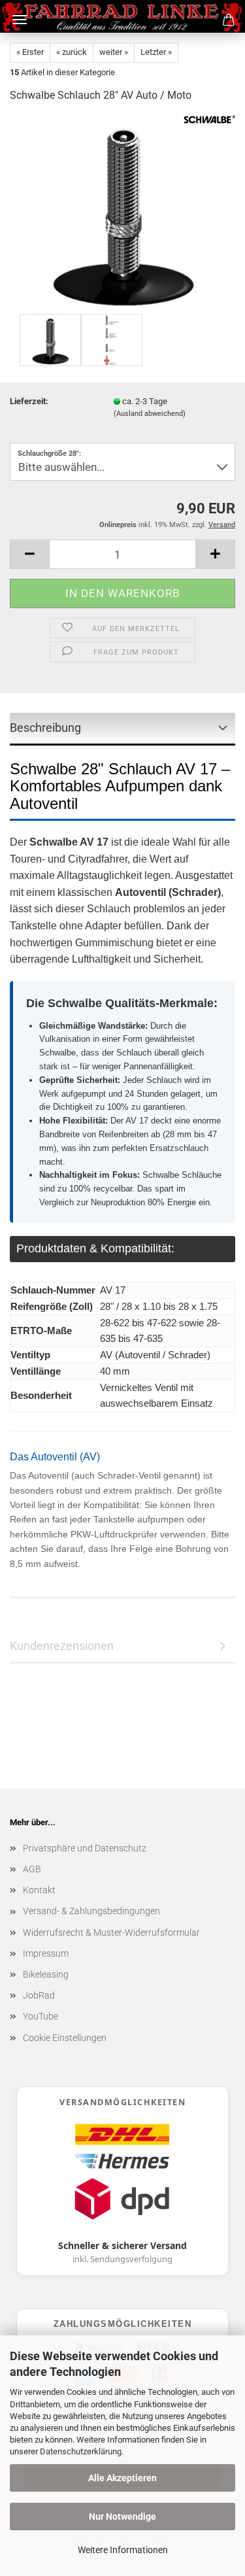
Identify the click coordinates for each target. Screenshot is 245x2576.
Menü (20, 20)
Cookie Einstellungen (65, 2038)
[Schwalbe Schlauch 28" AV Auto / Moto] (123, 212)
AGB (32, 1869)
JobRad (39, 1995)
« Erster (30, 52)
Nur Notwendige (122, 2516)
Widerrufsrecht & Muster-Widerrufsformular (111, 1932)
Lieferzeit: (29, 401)
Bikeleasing (46, 1974)
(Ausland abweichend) (150, 414)
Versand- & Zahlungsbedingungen (91, 1911)
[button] (29, 554)
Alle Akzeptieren (122, 2478)
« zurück (72, 52)
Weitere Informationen (123, 2550)
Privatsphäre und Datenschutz (85, 1848)
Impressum (46, 1953)
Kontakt (39, 1890)
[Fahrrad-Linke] (122, 16)
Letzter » (156, 52)
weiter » (114, 52)
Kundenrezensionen (62, 1646)
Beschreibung (45, 728)
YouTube (41, 2016)
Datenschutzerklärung (81, 2451)
